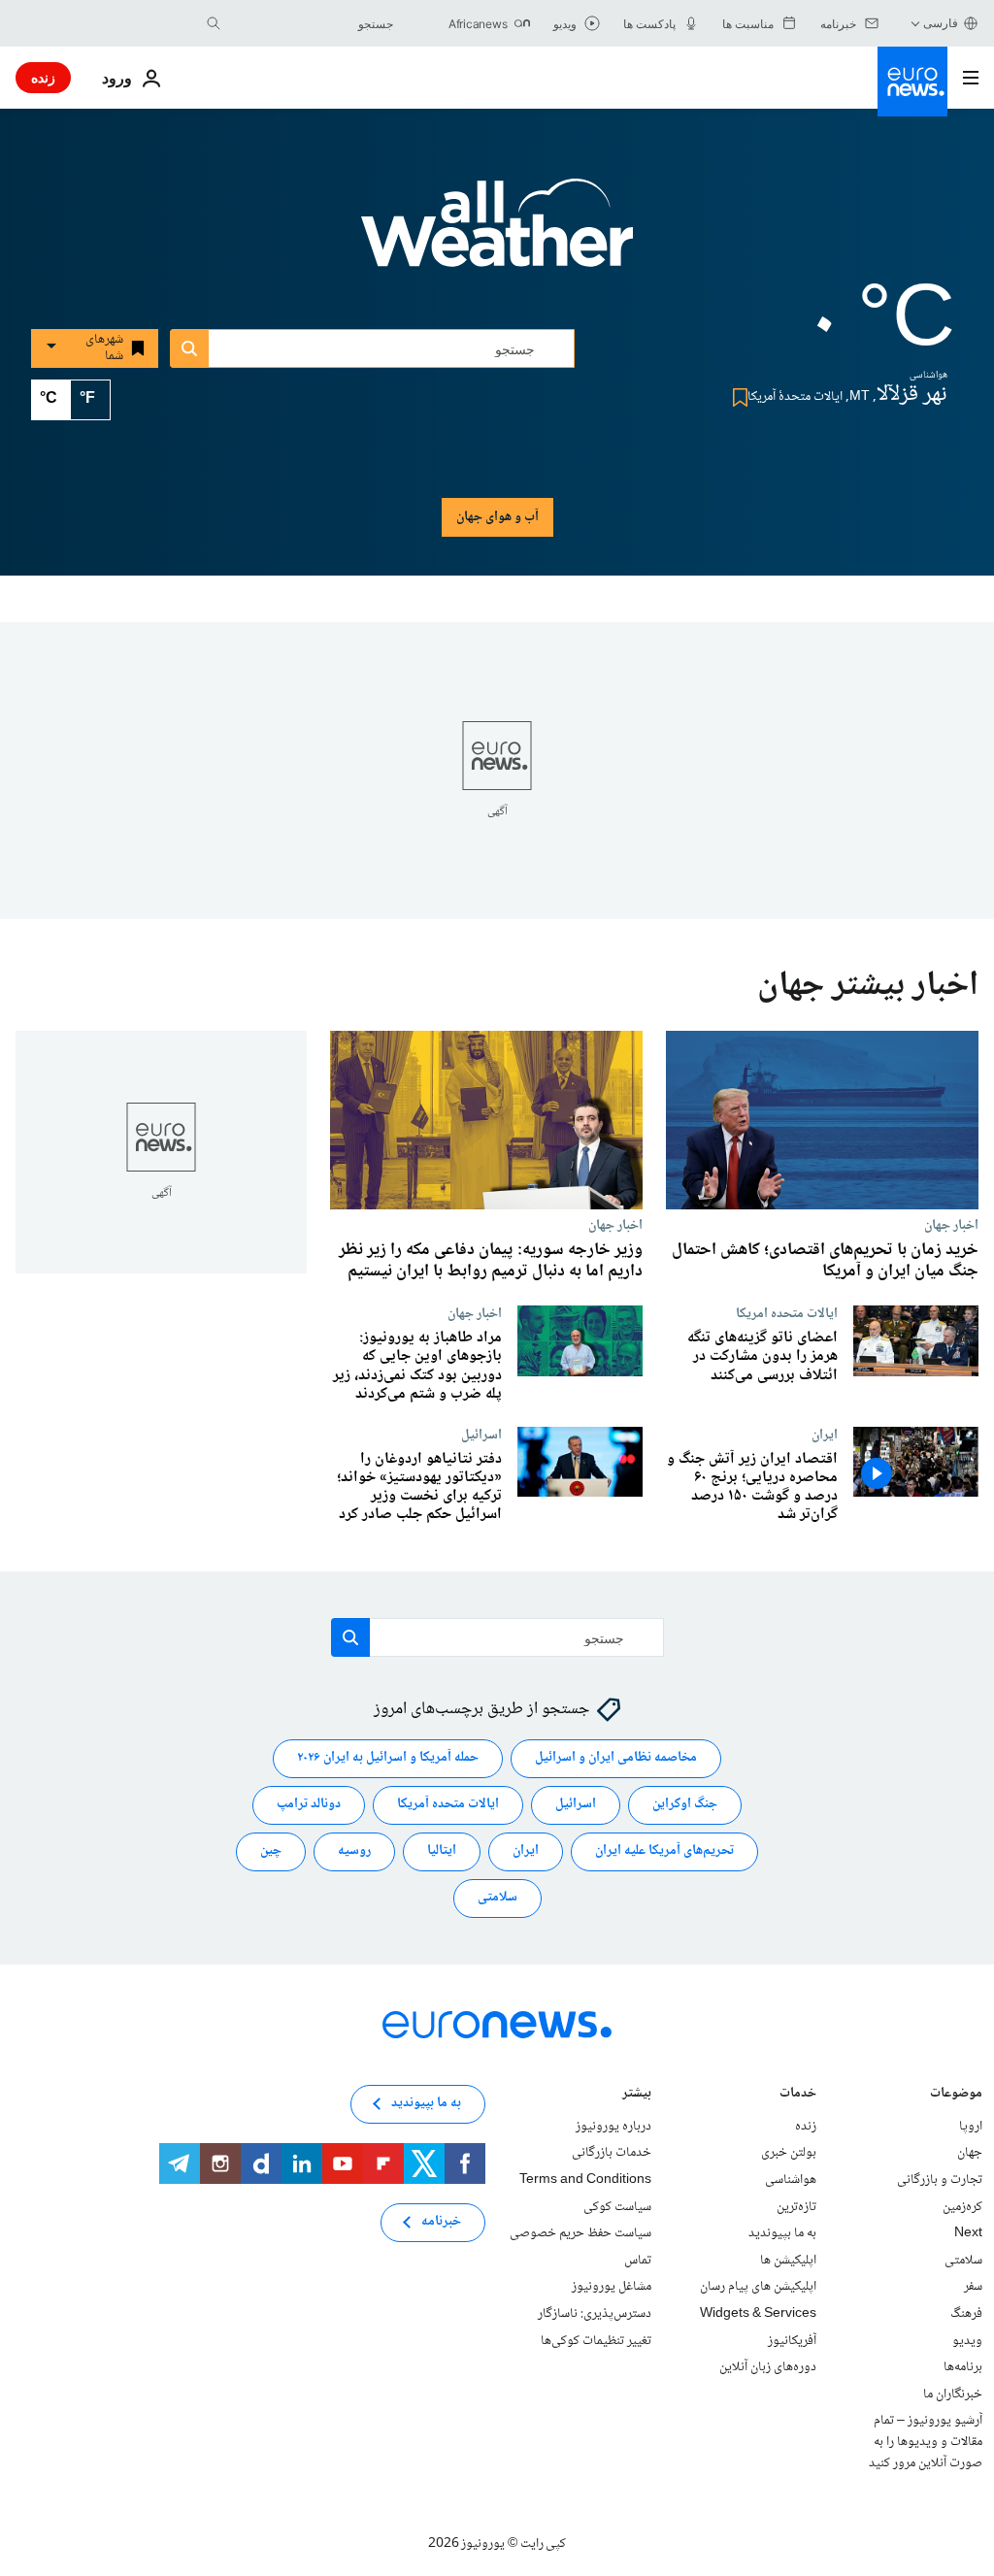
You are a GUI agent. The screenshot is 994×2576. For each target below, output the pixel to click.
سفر (973, 2287)
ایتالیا (442, 1851)
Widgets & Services (758, 2314)
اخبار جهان (951, 1225)
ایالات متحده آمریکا (448, 1804)
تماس (638, 2260)
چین (271, 1851)
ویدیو (967, 2340)
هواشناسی (791, 2180)
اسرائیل (576, 1804)
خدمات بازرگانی (612, 2153)
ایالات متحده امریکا (787, 1313)
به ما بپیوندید (782, 2233)
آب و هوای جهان (497, 517)
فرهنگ (966, 2314)
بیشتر (637, 2094)
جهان (970, 2153)
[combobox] (312, 23)
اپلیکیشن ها (788, 2260)
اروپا (971, 2126)
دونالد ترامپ (309, 1804)
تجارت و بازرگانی (940, 2180)
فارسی (941, 23)
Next (968, 2233)
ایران (825, 1435)
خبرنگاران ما (953, 2394)
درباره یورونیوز (613, 2126)
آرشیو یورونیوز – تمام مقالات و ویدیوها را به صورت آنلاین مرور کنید (926, 2442)
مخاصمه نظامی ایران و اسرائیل (616, 1758)
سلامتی (497, 1898)
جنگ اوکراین (685, 1804)
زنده (43, 77)
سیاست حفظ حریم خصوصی (580, 2233)
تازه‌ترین (796, 2206)
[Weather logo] (497, 236)
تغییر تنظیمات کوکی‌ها (596, 2340)
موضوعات (956, 2094)
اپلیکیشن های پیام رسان (758, 2287)
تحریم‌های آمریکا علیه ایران (664, 1851)
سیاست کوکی (617, 2206)
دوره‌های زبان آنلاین (768, 2367)
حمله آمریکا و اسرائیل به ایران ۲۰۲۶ (388, 1758)
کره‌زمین (962, 2206)
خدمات (798, 2094)
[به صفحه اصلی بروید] (912, 82)
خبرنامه (441, 2222)
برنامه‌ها (963, 2367)
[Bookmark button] (736, 397)
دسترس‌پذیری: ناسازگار (595, 2314)
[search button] (214, 23)
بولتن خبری (789, 2153)
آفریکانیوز (792, 2340)
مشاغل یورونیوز (612, 2287)
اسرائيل (481, 1435)
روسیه (354, 1851)
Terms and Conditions (585, 2180)
